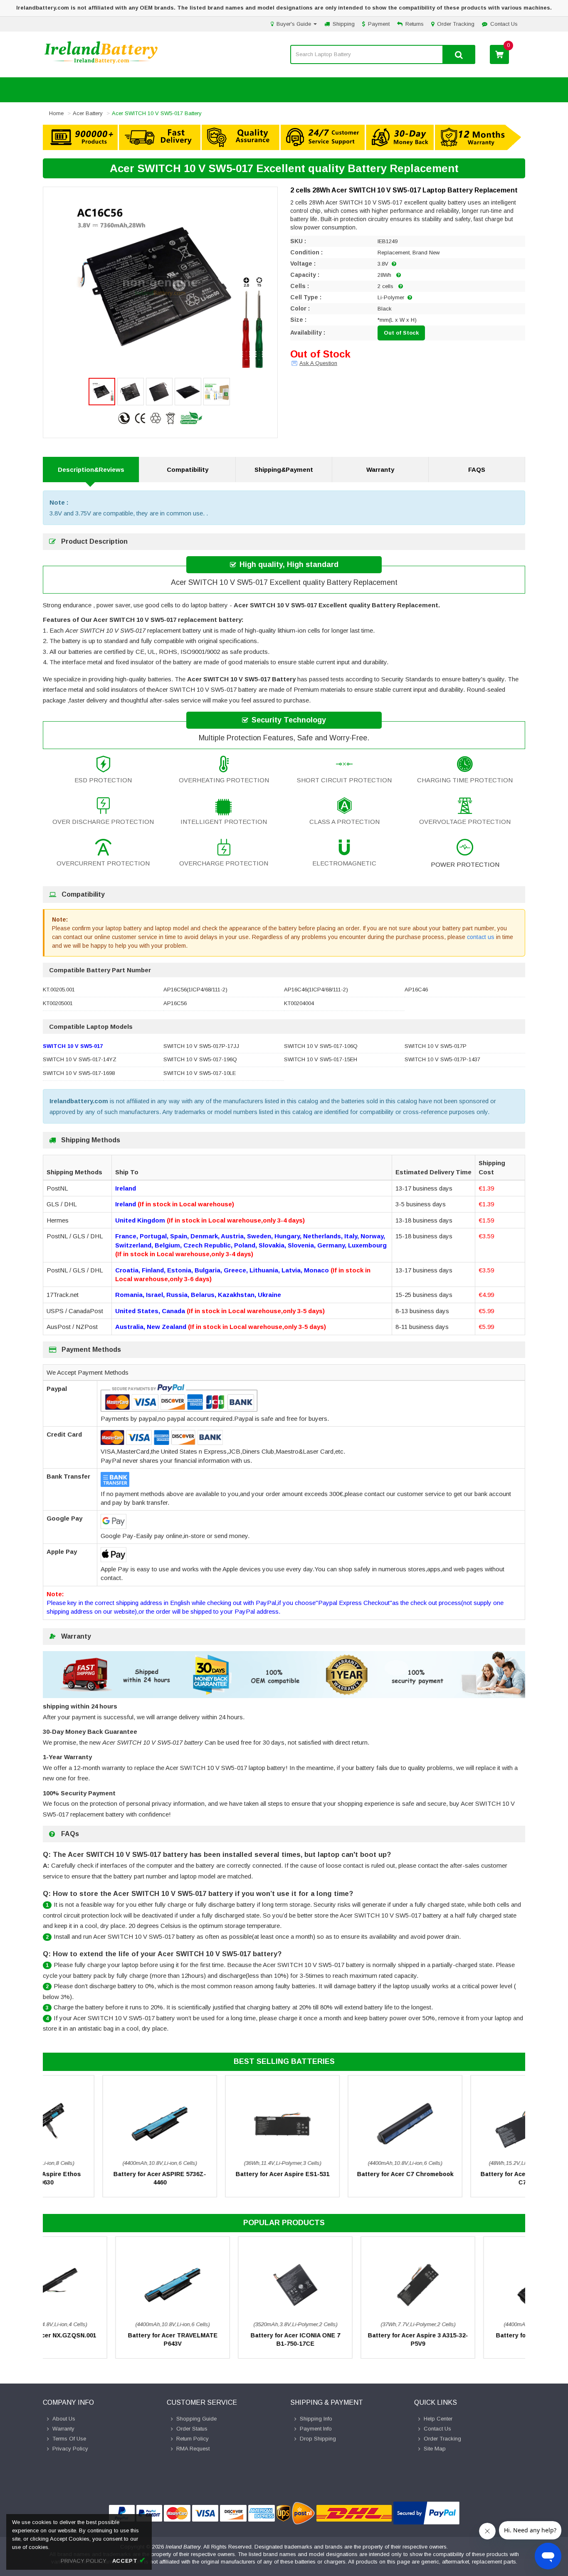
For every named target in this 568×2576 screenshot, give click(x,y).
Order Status (192, 2429)
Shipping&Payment (284, 470)
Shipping (344, 24)
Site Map (435, 2449)
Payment (379, 24)
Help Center (438, 2419)
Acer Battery (88, 113)
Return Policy (193, 2439)
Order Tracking (456, 24)
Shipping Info (316, 2419)
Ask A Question (318, 363)
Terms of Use (69, 2439)
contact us (481, 937)
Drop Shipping (318, 2439)
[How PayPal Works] (426, 2513)
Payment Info (316, 2429)
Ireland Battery (183, 2547)
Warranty (380, 470)
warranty (63, 2429)
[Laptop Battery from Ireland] (101, 63)
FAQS (477, 470)
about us (64, 2419)
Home (56, 113)
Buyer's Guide (295, 24)
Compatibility (188, 470)
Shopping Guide (196, 2419)
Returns (415, 24)
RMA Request (193, 2449)
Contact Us (504, 24)
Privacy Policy (70, 2449)
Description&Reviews (91, 470)
